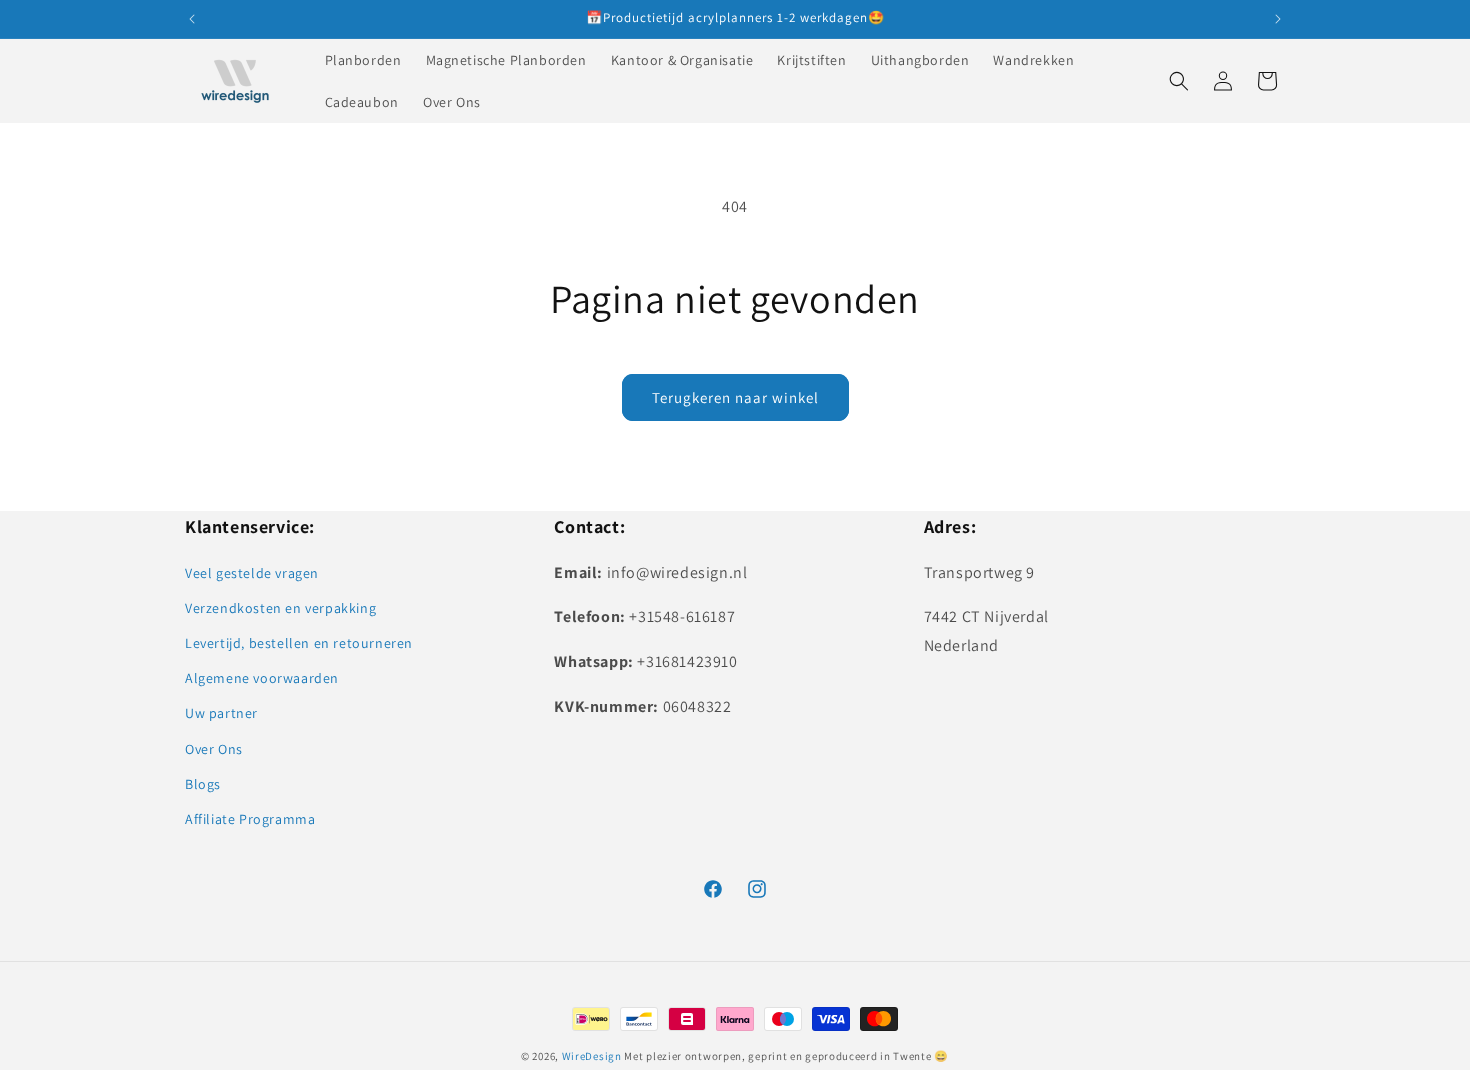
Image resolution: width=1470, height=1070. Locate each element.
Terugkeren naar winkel (735, 397)
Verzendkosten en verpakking (280, 608)
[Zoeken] (1179, 81)
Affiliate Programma (250, 819)
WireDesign (592, 1056)
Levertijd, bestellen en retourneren (299, 643)
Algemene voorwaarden (262, 678)
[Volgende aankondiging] (1278, 19)
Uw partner (221, 713)
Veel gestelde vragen (252, 573)
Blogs (203, 784)
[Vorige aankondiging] (192, 19)
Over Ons (214, 749)
